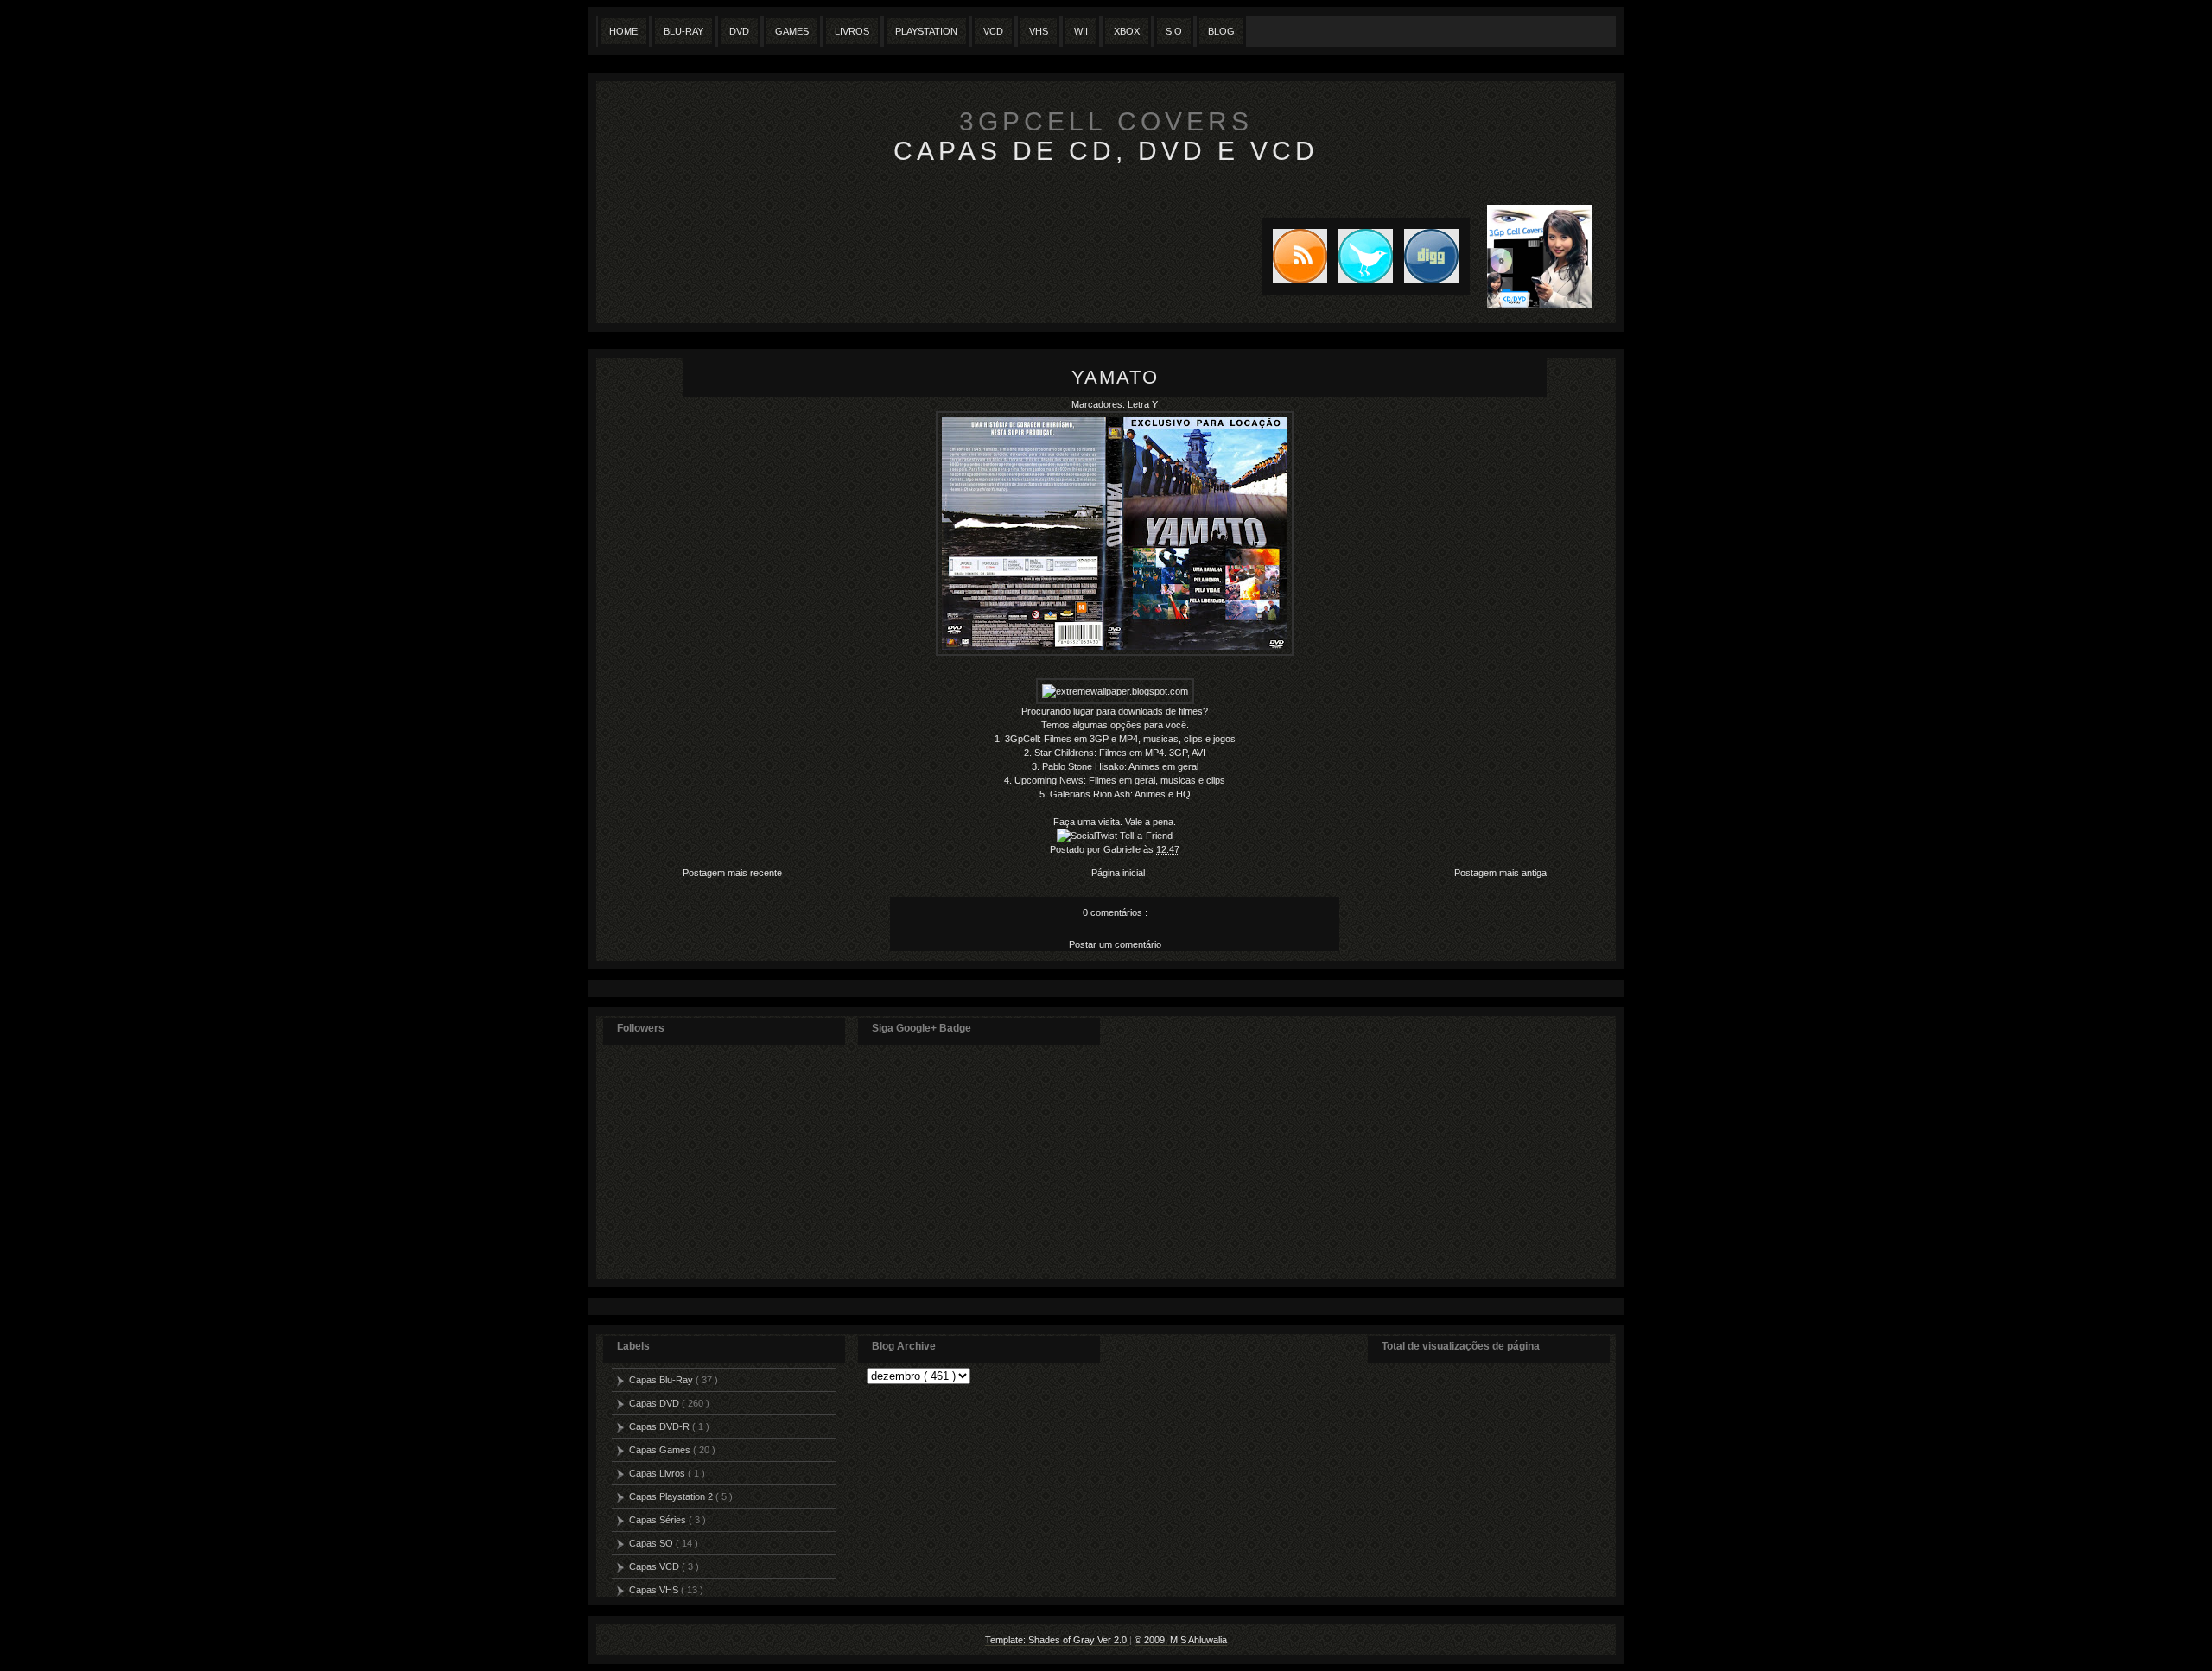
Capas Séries (659, 1520)
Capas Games (661, 1450)
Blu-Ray (683, 31)
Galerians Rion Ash (1090, 794)
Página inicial (1118, 873)
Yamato (1115, 377)
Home (623, 31)
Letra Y (1143, 404)
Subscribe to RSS (1294, 256)
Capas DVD (655, 1403)
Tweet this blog (1360, 256)
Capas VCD (655, 1566)
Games (792, 31)
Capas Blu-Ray (662, 1380)
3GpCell (1022, 739)
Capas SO (652, 1543)
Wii (1081, 31)
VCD (993, 31)
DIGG (1431, 256)
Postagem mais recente (732, 873)
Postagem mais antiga (1500, 873)
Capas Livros (658, 1473)
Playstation (926, 31)
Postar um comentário (1115, 944)
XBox (1127, 31)
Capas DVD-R (661, 1426)
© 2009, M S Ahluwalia (1181, 1640)
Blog (1221, 31)
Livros (852, 31)
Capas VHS (655, 1590)
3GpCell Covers (1106, 121)
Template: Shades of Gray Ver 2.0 (1057, 1640)
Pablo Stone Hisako (1083, 766)
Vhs (1039, 31)
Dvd (739, 31)
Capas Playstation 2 (672, 1496)
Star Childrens (1064, 753)
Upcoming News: (1050, 780)
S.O (1174, 31)
